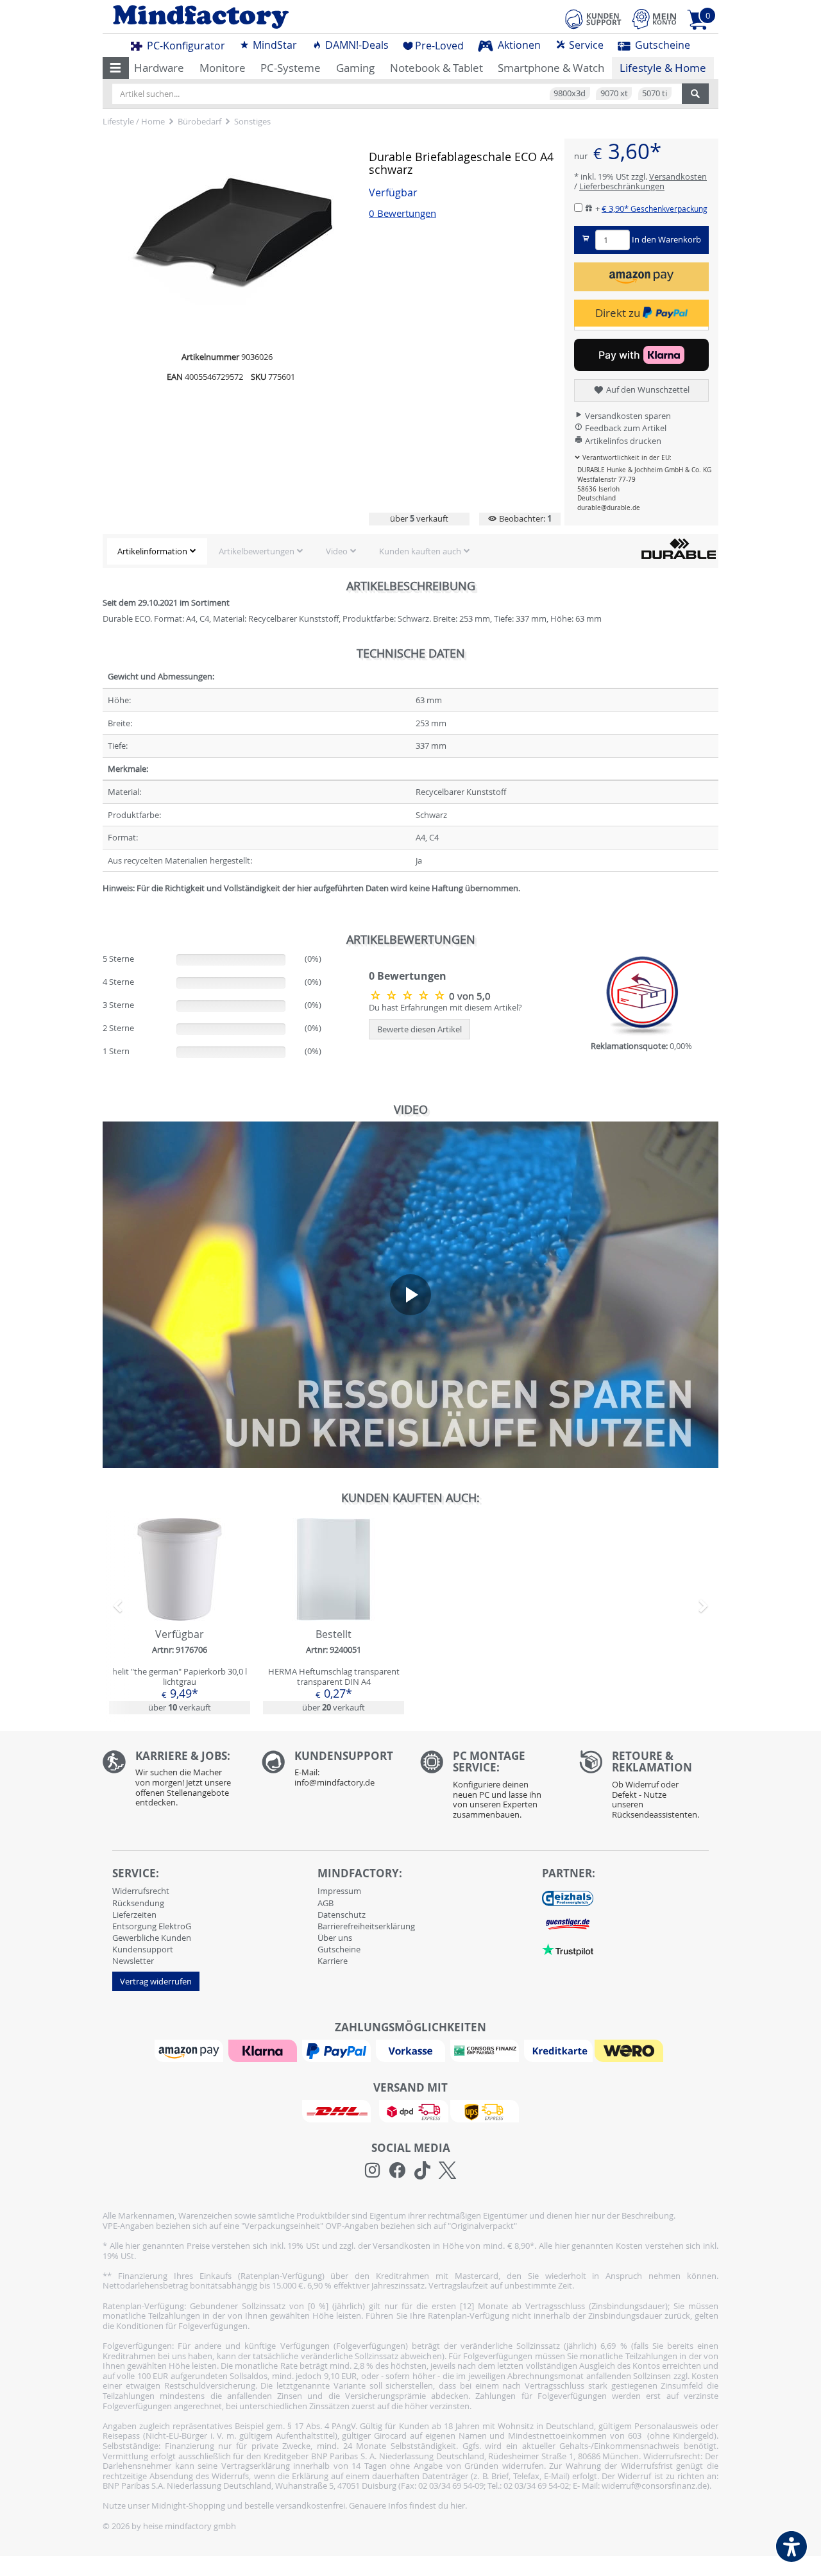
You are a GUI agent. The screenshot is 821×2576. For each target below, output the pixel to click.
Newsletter (133, 1961)
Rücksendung (138, 1903)
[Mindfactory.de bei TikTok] (422, 2171)
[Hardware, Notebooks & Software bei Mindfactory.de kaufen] (252, 17)
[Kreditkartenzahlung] (558, 2050)
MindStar (274, 45)
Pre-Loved (439, 46)
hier (458, 2505)
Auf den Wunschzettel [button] (647, 389)
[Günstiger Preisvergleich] (568, 1923)
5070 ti (655, 93)
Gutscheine (661, 45)
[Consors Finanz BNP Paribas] (486, 2050)
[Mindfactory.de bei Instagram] (372, 2171)
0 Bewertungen (402, 213)
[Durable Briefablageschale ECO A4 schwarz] (231, 241)
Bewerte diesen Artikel (419, 1029)
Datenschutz (342, 1915)
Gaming (355, 68)
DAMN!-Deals (356, 45)
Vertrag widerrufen (156, 1981)
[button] (116, 68)
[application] (410, 1295)
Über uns (335, 1938)
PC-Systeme (291, 68)
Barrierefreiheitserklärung (366, 1926)
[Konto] (654, 19)
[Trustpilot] (568, 1949)
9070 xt (614, 93)
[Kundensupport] (593, 17)
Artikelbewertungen (257, 551)
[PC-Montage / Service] (490, 1788)
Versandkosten (678, 176)
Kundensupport (143, 1949)
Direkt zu (619, 313)
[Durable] (679, 548)
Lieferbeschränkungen (622, 186)
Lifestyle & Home (663, 68)
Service (585, 45)
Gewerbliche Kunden (152, 1938)
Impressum (339, 1891)
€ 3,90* (655, 209)
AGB (326, 1903)
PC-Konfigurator (185, 46)
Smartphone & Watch (551, 68)
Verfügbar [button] (393, 193)
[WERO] (631, 2050)
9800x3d (570, 93)
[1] (641, 277)
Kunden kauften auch (420, 551)
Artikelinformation (152, 551)
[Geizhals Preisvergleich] (568, 1898)
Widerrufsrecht (141, 1891)
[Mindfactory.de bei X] (447, 2171)
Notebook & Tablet (436, 68)
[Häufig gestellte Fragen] (332, 1772)
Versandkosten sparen (627, 416)
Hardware (159, 68)
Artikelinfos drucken (622, 441)
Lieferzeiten (134, 1915)
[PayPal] (338, 2050)
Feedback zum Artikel (625, 428)
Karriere (333, 1961)
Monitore (223, 68)
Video (337, 551)
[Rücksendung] (649, 1788)
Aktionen (518, 45)
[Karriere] (173, 1782)
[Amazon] (190, 2050)
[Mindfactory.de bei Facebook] (397, 2171)
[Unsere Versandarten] (410, 2110)
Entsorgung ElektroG (152, 1926)
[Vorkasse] (412, 2050)
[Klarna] (264, 2050)
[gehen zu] (104, 904)
